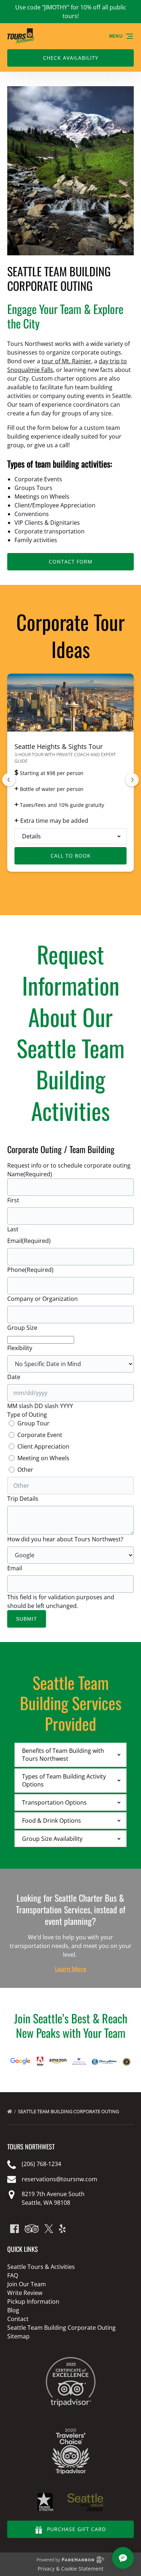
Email (29, 1241)
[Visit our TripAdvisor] (32, 2229)
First (13, 1200)
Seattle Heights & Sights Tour (59, 746)
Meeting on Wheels (43, 1458)
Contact (18, 2319)
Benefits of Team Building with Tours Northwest (63, 1755)
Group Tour (33, 1423)
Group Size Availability (52, 1839)
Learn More (71, 1969)
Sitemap (18, 2336)
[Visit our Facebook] (14, 2229)
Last (13, 1229)
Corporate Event (40, 1435)
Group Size (22, 1328)
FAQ (13, 2275)
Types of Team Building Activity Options (64, 1780)
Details (31, 836)
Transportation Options (54, 1802)
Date (14, 1377)
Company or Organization (42, 1299)
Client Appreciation (43, 1446)
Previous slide (9, 780)
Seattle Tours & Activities (41, 2267)
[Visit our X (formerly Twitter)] (49, 2229)
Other (25, 1470)
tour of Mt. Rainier (66, 361)
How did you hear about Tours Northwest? (65, 1539)
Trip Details (23, 1499)
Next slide (132, 780)
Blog (13, 2310)
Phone (30, 1270)
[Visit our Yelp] (62, 2229)
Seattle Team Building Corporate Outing (69, 2111)
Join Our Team (27, 2284)
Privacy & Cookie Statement (70, 2569)
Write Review (25, 2293)
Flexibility (20, 1348)
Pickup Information (33, 2301)
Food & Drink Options (52, 1821)
